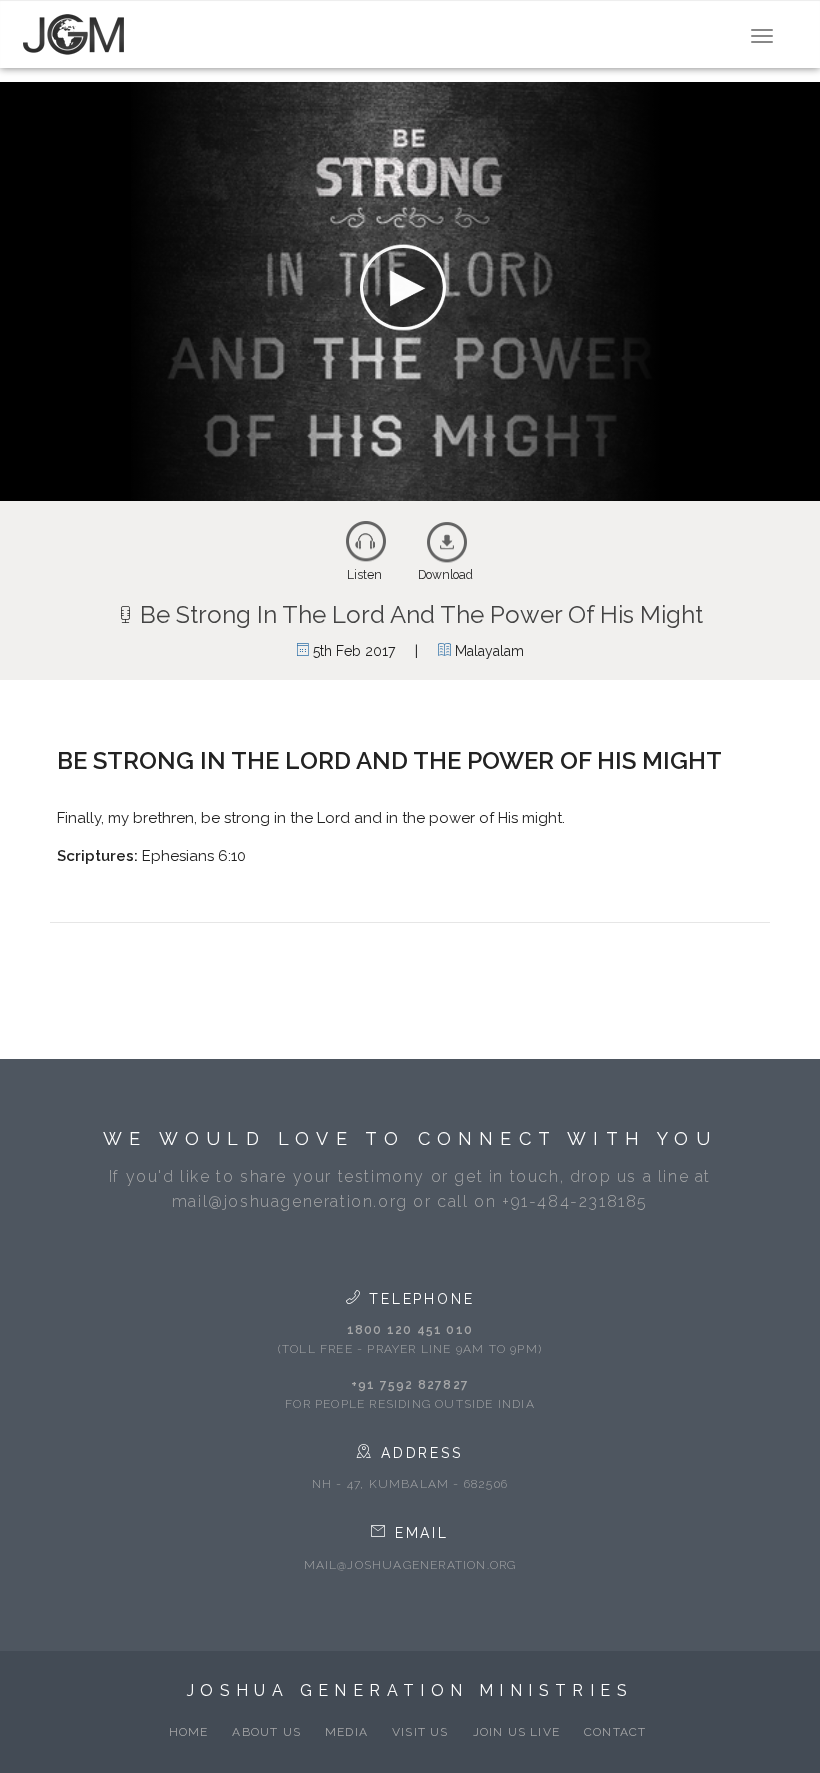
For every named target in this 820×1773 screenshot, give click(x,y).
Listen (364, 575)
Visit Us (420, 1732)
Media (346, 1732)
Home (189, 1732)
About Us (266, 1732)
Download (445, 575)
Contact (615, 1732)
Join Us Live (516, 1732)
